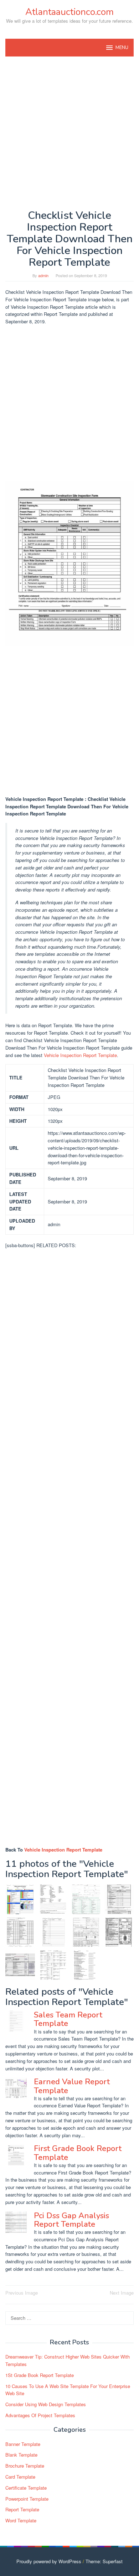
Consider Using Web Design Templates (46, 2404)
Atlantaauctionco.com (69, 12)
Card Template (20, 2477)
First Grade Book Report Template (78, 2153)
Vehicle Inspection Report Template (80, 1055)
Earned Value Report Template (72, 2086)
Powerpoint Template (27, 2499)
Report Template (22, 2509)
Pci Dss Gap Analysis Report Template (71, 2220)
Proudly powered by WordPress (49, 2561)
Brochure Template (25, 2466)
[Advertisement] (69, 133)
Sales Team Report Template (68, 2019)
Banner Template (23, 2444)
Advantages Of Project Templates (40, 2415)
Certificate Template (26, 2488)
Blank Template (21, 2455)
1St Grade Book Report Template (40, 2375)
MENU (122, 48)
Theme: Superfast (104, 2561)
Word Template (21, 2520)
